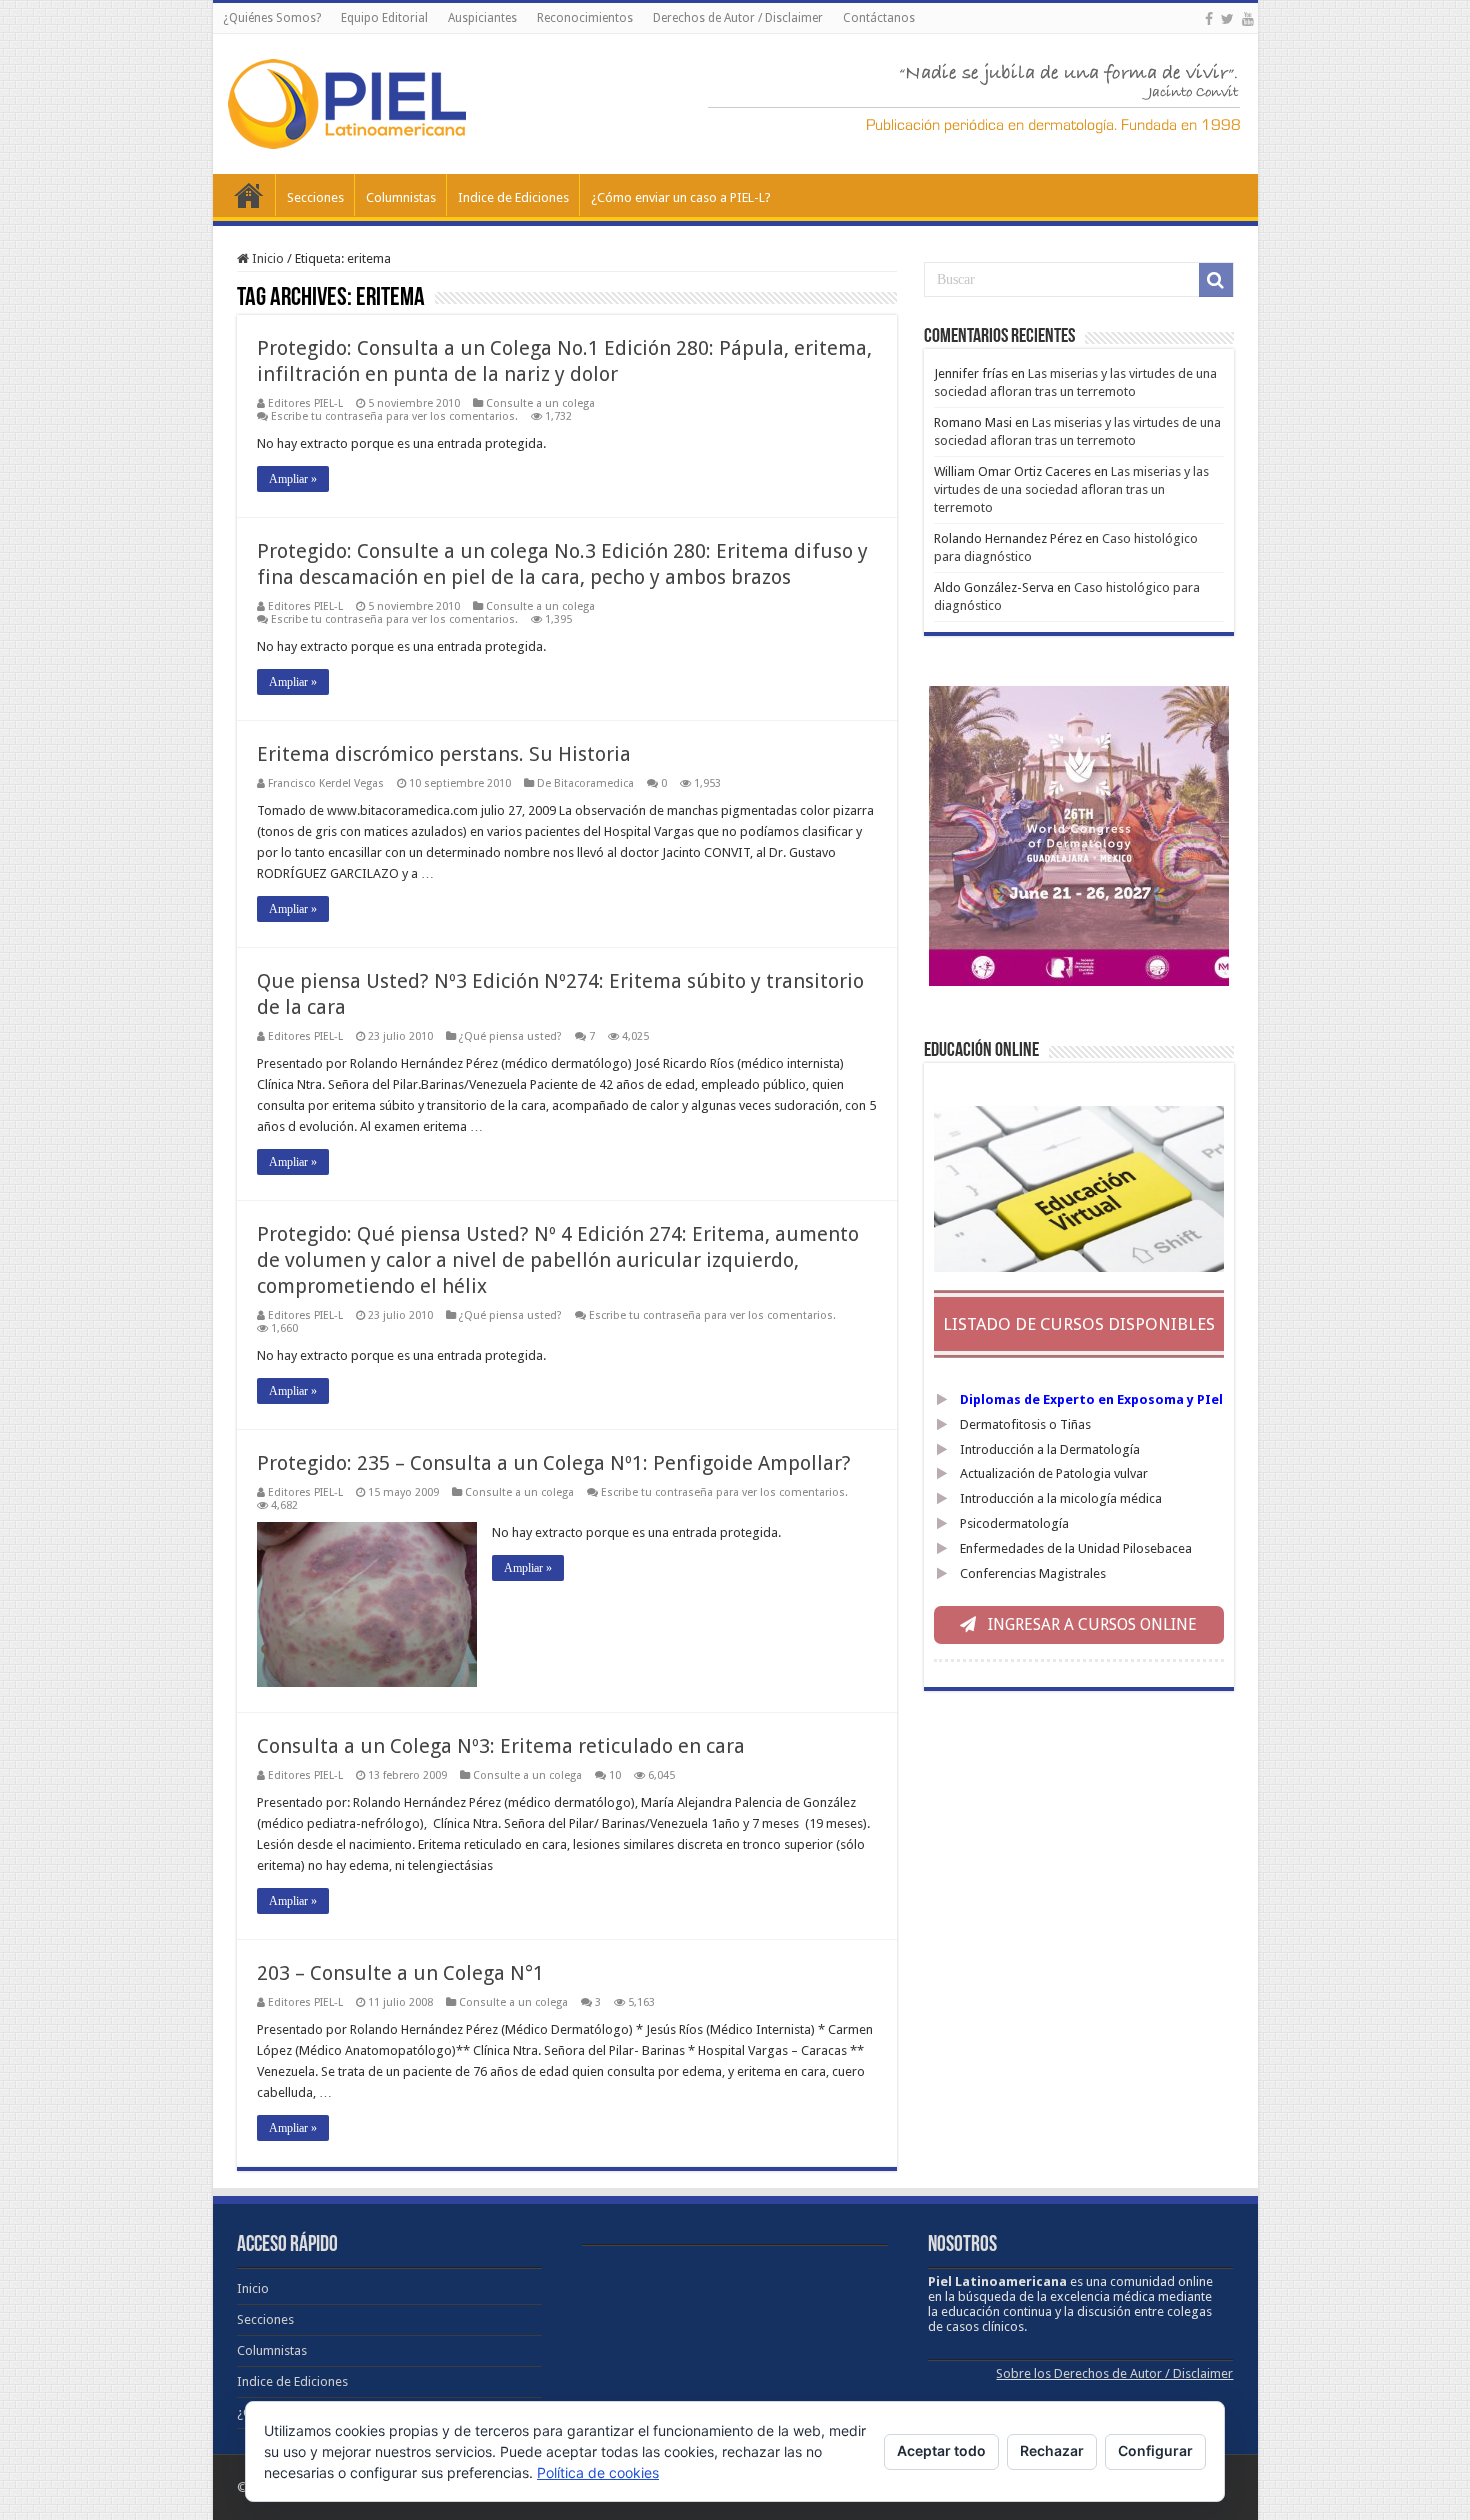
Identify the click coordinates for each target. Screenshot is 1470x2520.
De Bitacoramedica (585, 783)
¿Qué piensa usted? (510, 1036)
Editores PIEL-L (305, 403)
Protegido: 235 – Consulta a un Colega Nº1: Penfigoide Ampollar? (554, 1463)
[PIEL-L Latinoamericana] (347, 100)
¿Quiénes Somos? (272, 18)
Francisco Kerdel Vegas (326, 783)
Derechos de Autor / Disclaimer (738, 18)
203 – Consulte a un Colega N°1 (400, 1973)
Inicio (249, 195)
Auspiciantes (482, 18)
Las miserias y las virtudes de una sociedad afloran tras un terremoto (1071, 489)
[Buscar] (1216, 280)
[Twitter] (1227, 19)
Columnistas (401, 197)
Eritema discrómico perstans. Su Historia (444, 754)
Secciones (315, 197)
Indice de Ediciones (513, 197)
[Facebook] (1209, 19)
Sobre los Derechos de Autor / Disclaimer (1114, 2373)
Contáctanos (879, 18)
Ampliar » (293, 479)
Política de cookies (598, 2472)
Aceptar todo (941, 2450)
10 (615, 1775)
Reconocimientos (585, 18)
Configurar (1155, 2450)
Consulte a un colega (540, 403)
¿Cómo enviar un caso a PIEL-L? (681, 197)
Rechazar (1052, 2450)
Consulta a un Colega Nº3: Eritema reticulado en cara (501, 1746)
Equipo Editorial (384, 18)
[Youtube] (1248, 19)
